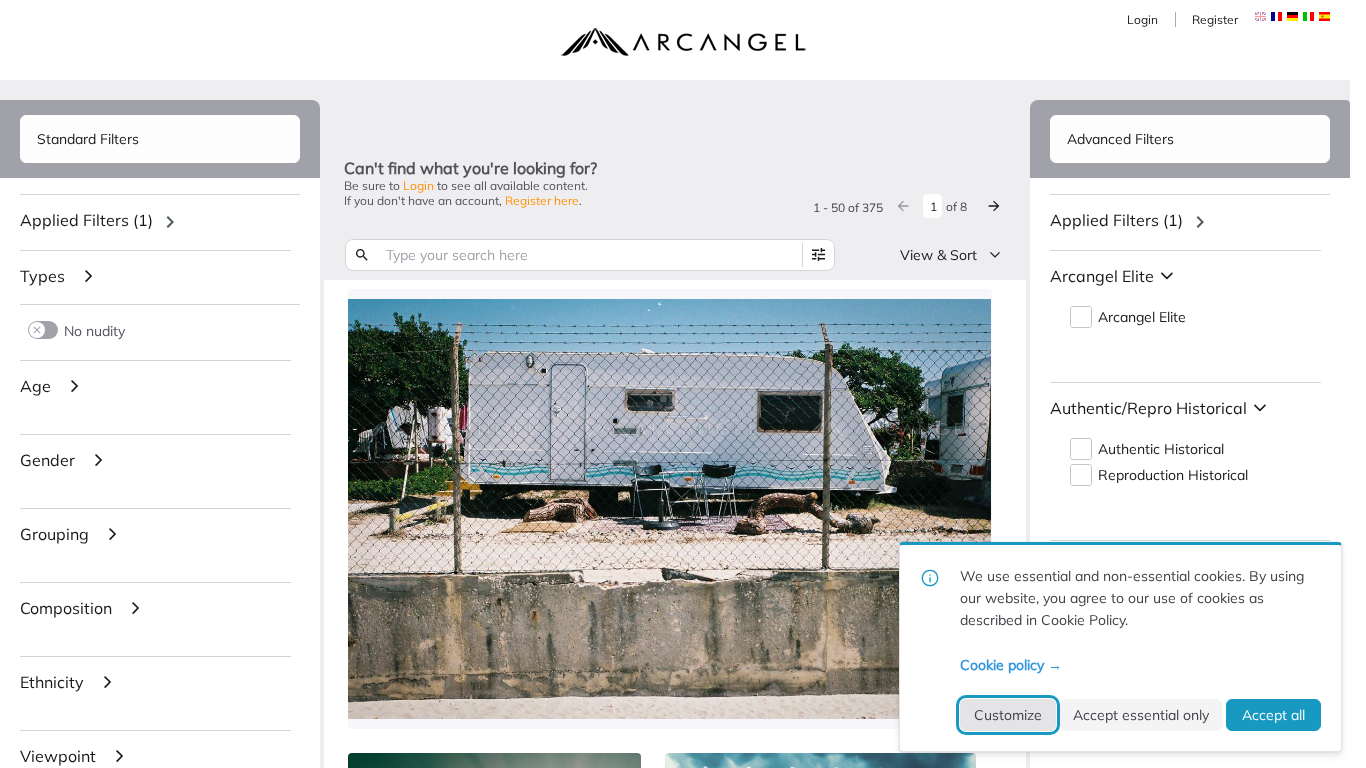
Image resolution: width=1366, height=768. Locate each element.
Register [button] (1215, 19)
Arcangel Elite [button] (1142, 317)
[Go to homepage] (683, 42)
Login (1142, 19)
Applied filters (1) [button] (86, 220)
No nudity (94, 330)
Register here (542, 200)
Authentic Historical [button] (1161, 449)
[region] (160, 222)
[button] (1276, 16)
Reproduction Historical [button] (1173, 475)
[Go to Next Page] (994, 206)
